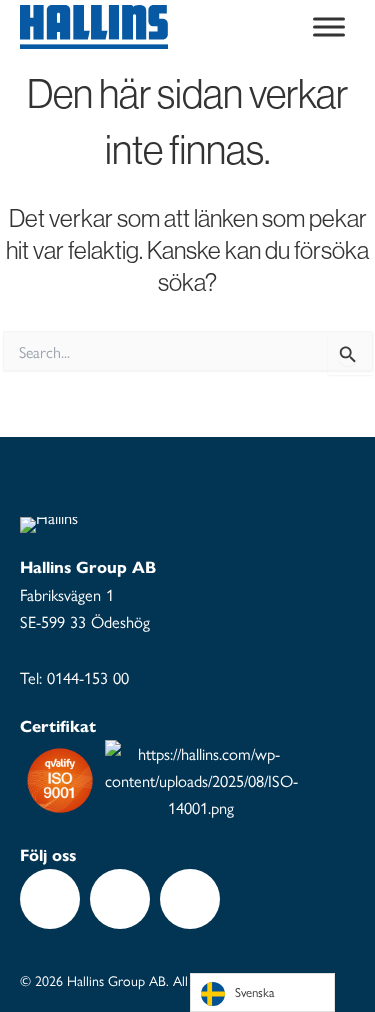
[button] (50, 899)
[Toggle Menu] (329, 26)
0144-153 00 (88, 677)
